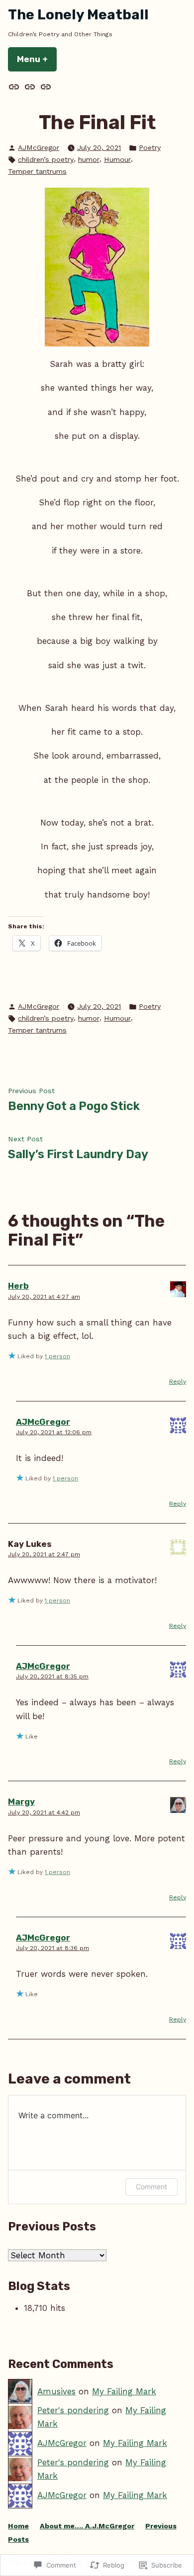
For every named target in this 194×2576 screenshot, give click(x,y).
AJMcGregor (39, 147)
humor (89, 159)
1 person (57, 1356)
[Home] (15, 87)
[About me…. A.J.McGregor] (30, 87)
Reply (178, 1382)
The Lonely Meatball (78, 15)
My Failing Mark (124, 2391)
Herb (18, 1286)
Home (18, 2526)
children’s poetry (46, 159)
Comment (151, 2187)
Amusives (56, 2391)
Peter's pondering (73, 2410)
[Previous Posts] (45, 87)
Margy (21, 1802)
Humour (117, 159)
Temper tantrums (37, 171)
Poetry (150, 147)
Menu (37, 59)
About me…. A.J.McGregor (87, 2526)
